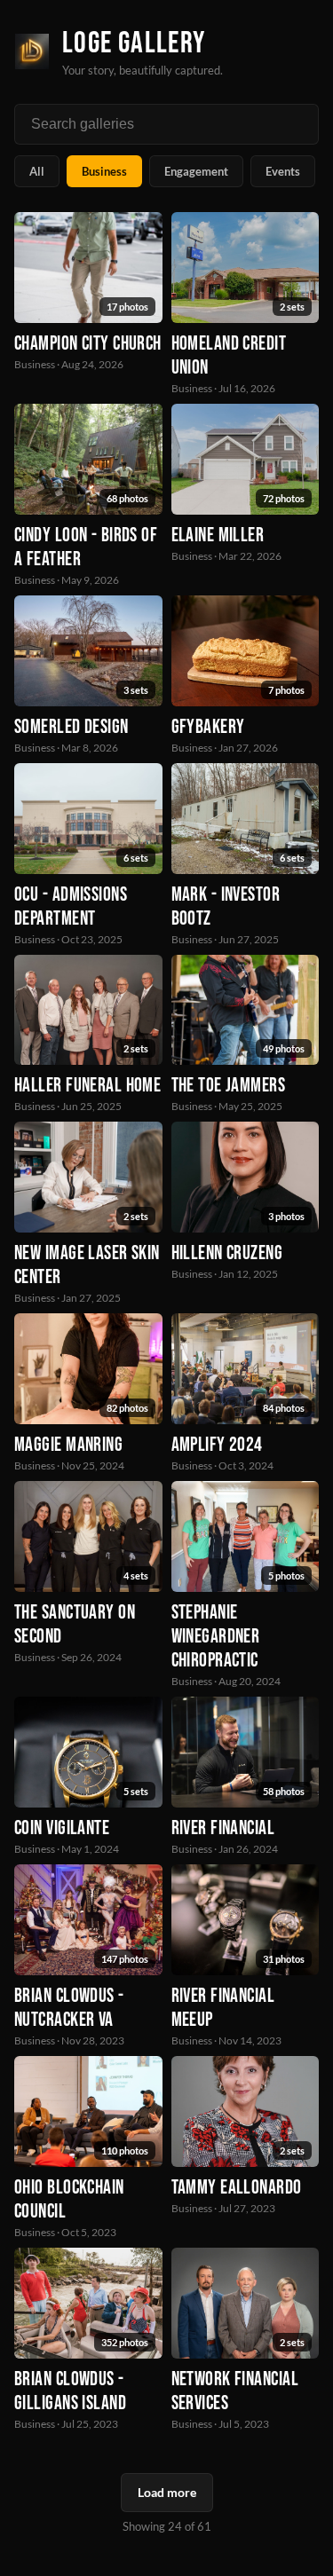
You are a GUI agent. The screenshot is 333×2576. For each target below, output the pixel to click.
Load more (167, 2492)
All (37, 171)
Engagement (196, 171)
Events (283, 171)
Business (104, 171)
